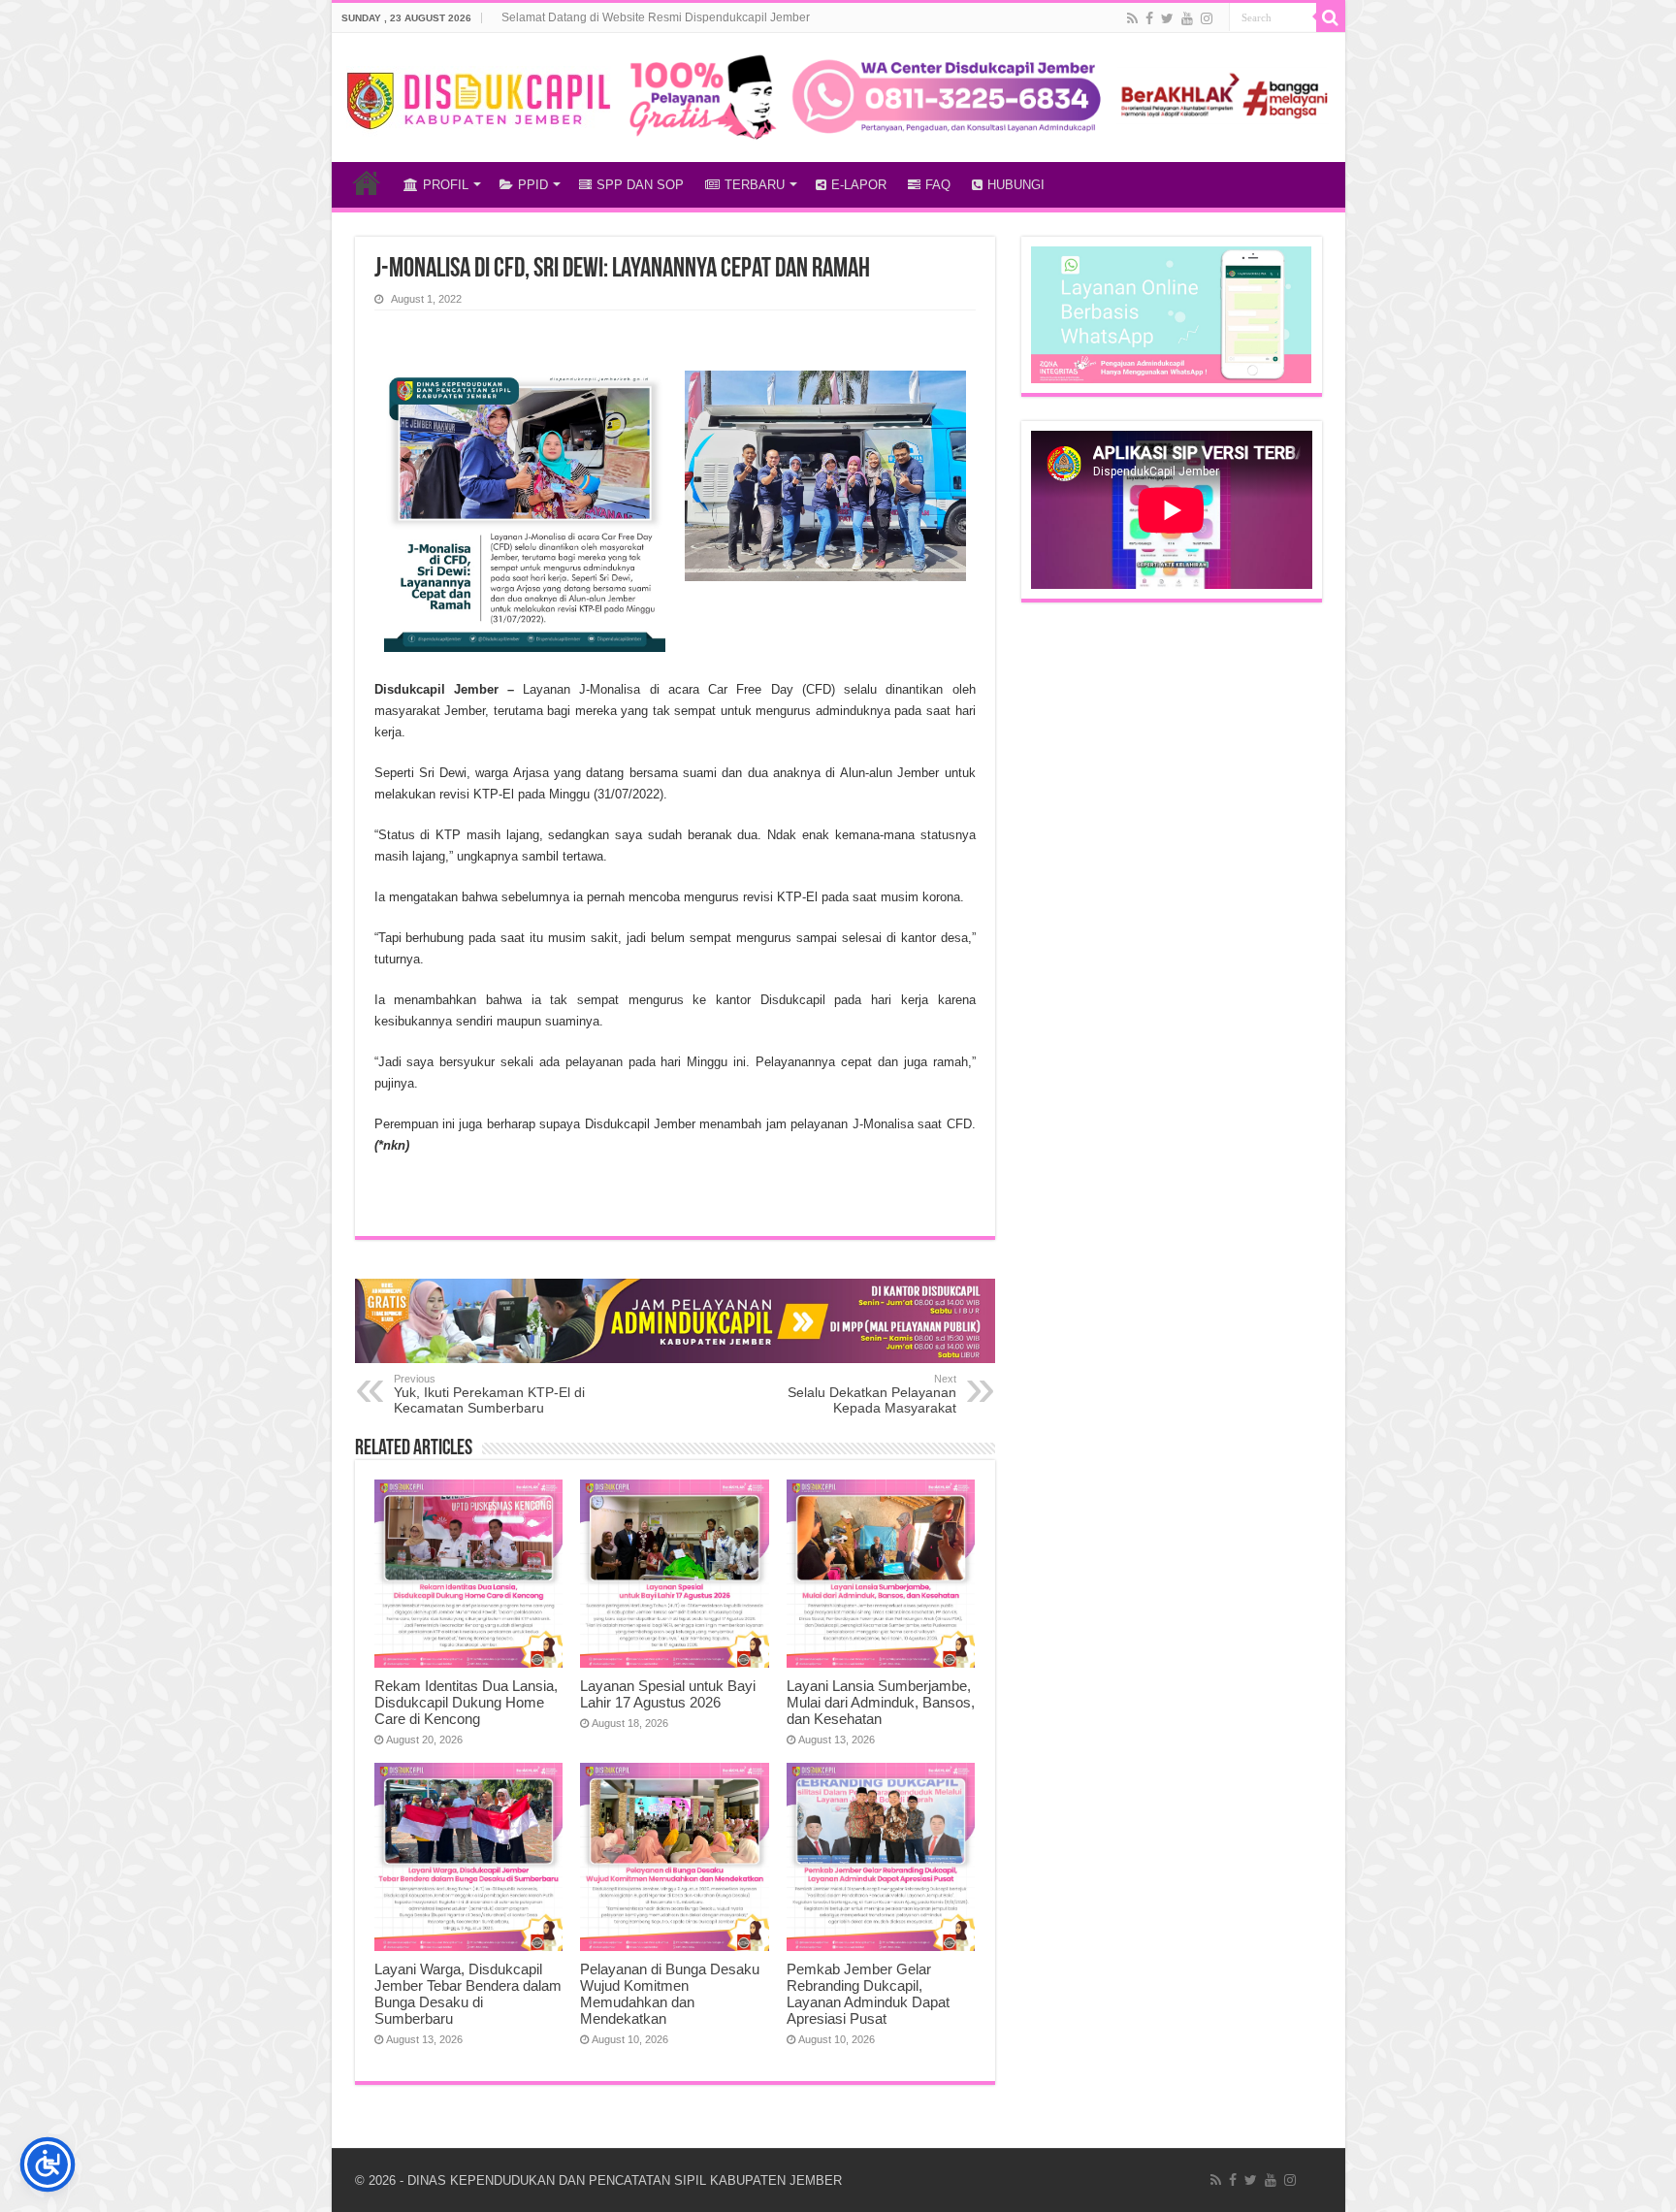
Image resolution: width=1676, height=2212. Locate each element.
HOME (367, 182)
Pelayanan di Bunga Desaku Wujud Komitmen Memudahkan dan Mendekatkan (670, 1994)
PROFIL (446, 185)
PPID (533, 185)
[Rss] (1132, 18)
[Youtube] (1187, 18)
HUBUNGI (1016, 185)
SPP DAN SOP (640, 185)
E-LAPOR (859, 185)
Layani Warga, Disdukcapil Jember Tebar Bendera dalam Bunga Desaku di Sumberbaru (468, 1994)
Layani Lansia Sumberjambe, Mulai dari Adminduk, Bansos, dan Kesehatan (881, 1702)
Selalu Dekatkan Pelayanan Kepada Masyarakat (872, 1394)
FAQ (938, 185)
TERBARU (755, 185)
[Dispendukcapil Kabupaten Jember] (480, 98)
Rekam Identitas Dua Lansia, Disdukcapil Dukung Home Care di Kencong (466, 1702)
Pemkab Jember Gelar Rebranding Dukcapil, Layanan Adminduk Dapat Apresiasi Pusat (868, 1994)
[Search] (1331, 17)
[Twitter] (1167, 18)
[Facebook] (1149, 18)
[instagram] (1207, 18)
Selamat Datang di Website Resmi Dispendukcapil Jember (656, 17)
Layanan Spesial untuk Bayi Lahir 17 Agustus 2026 (668, 1694)
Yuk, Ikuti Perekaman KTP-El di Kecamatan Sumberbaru (489, 1394)
